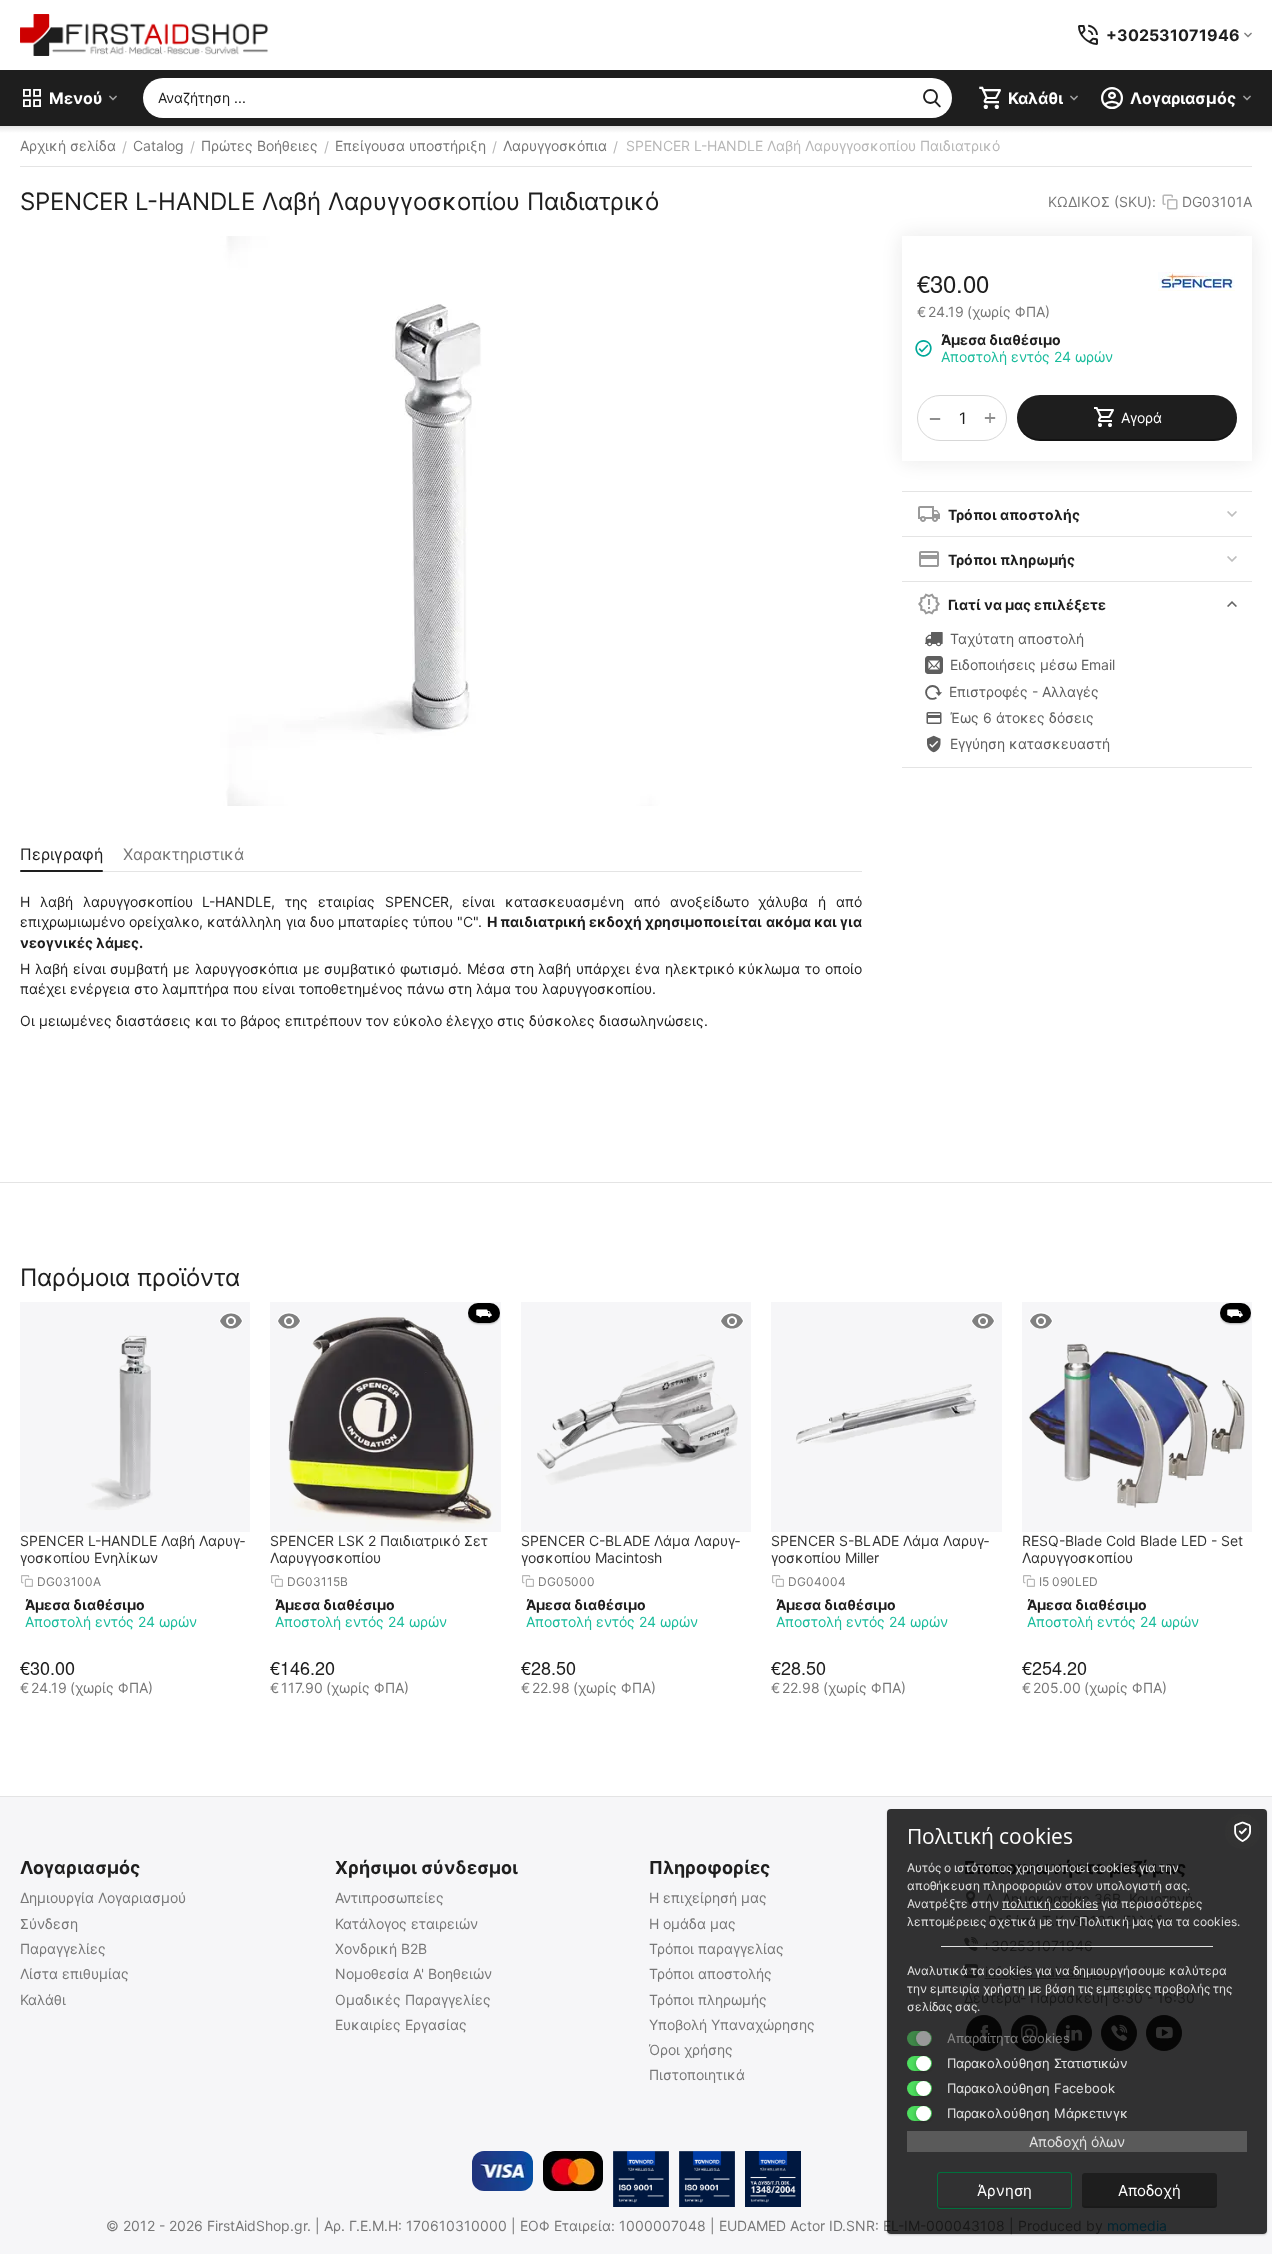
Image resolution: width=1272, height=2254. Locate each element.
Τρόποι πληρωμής (708, 1999)
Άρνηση (1004, 2190)
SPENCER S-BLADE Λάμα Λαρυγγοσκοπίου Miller (880, 1549)
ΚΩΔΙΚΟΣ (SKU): (1102, 201)
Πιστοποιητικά (697, 2074)
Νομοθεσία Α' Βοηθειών (413, 1973)
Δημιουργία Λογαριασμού (103, 1897)
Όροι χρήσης (691, 2049)
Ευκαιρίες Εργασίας (401, 2024)
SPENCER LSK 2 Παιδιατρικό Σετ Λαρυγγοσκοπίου (379, 1549)
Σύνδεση (49, 1923)
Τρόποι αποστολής (710, 1973)
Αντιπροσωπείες (389, 1897)
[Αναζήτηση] (932, 98)
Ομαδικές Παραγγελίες (413, 1999)
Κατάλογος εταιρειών (406, 1923)
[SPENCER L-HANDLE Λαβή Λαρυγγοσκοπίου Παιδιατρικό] (441, 521)
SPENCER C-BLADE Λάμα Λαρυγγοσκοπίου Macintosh (630, 1549)
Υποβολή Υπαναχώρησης (732, 2024)
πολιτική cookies (1050, 1903)
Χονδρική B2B (381, 1948)
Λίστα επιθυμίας (74, 1973)
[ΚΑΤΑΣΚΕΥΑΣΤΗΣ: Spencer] (1197, 281)
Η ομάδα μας (692, 1923)
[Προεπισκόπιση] (231, 1321)
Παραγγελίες (63, 1948)
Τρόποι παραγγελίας (716, 1948)
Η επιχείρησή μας (708, 1897)
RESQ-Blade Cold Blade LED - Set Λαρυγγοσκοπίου (1132, 1549)
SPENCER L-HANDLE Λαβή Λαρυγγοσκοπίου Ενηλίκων (132, 1549)
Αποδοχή (1149, 2190)
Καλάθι (43, 1999)
